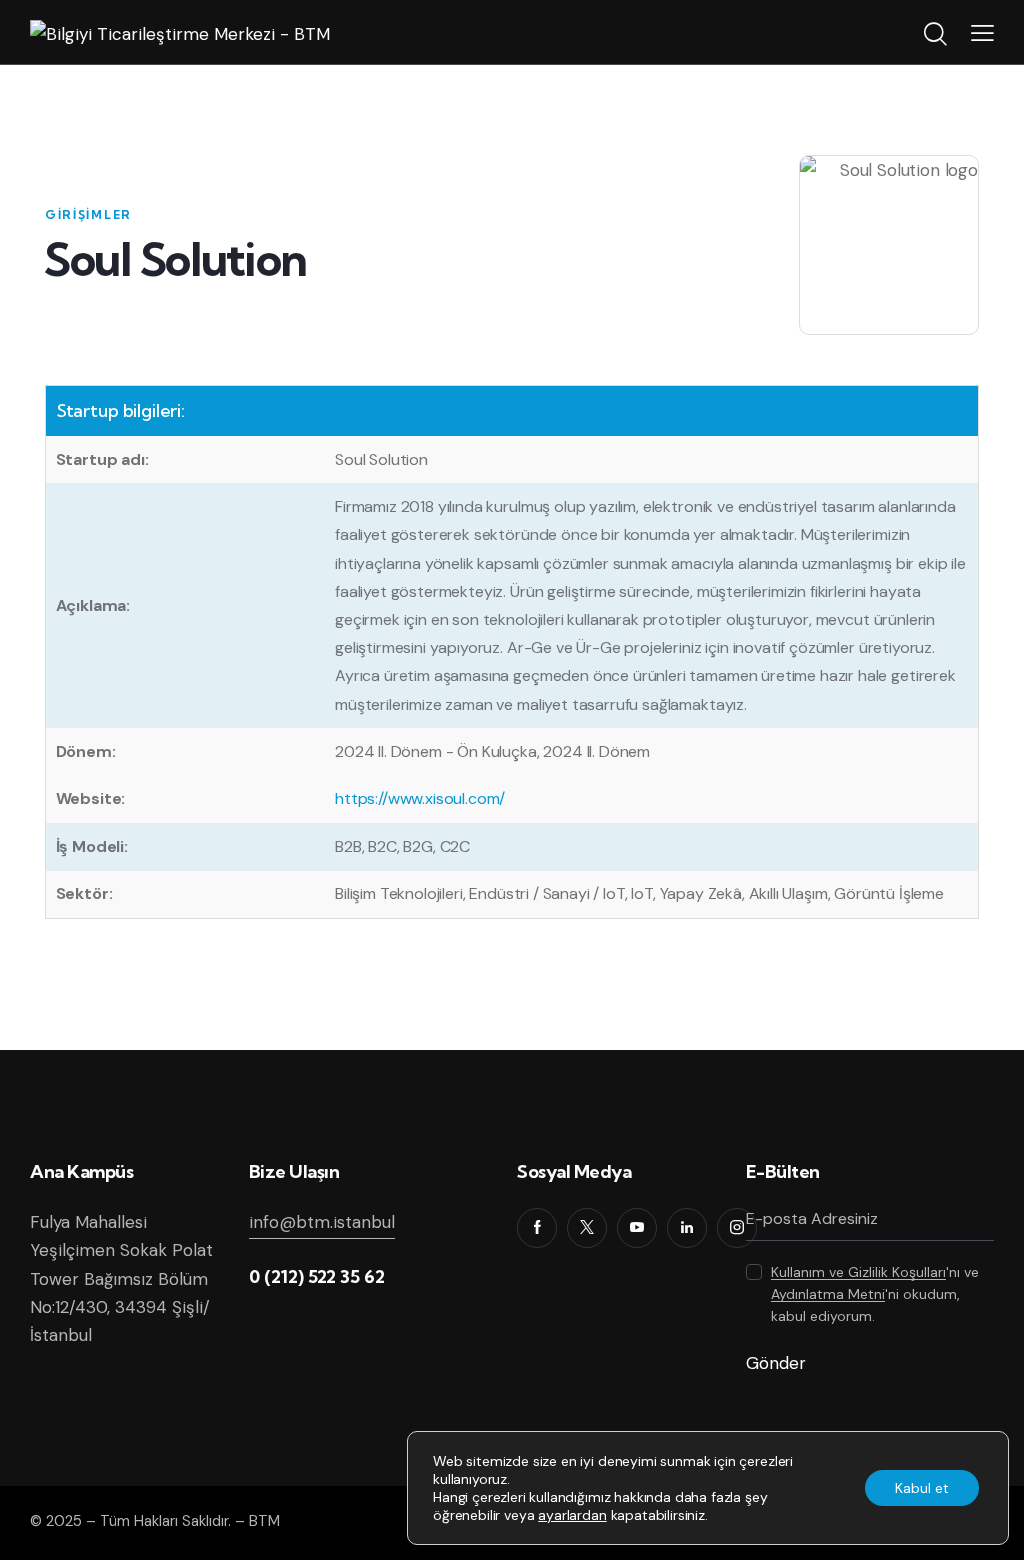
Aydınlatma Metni (828, 1294)
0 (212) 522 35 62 (317, 1276)
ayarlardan (572, 1515)
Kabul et (922, 1488)
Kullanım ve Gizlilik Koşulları (858, 1272)
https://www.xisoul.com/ (420, 798)
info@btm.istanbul (322, 1222)
